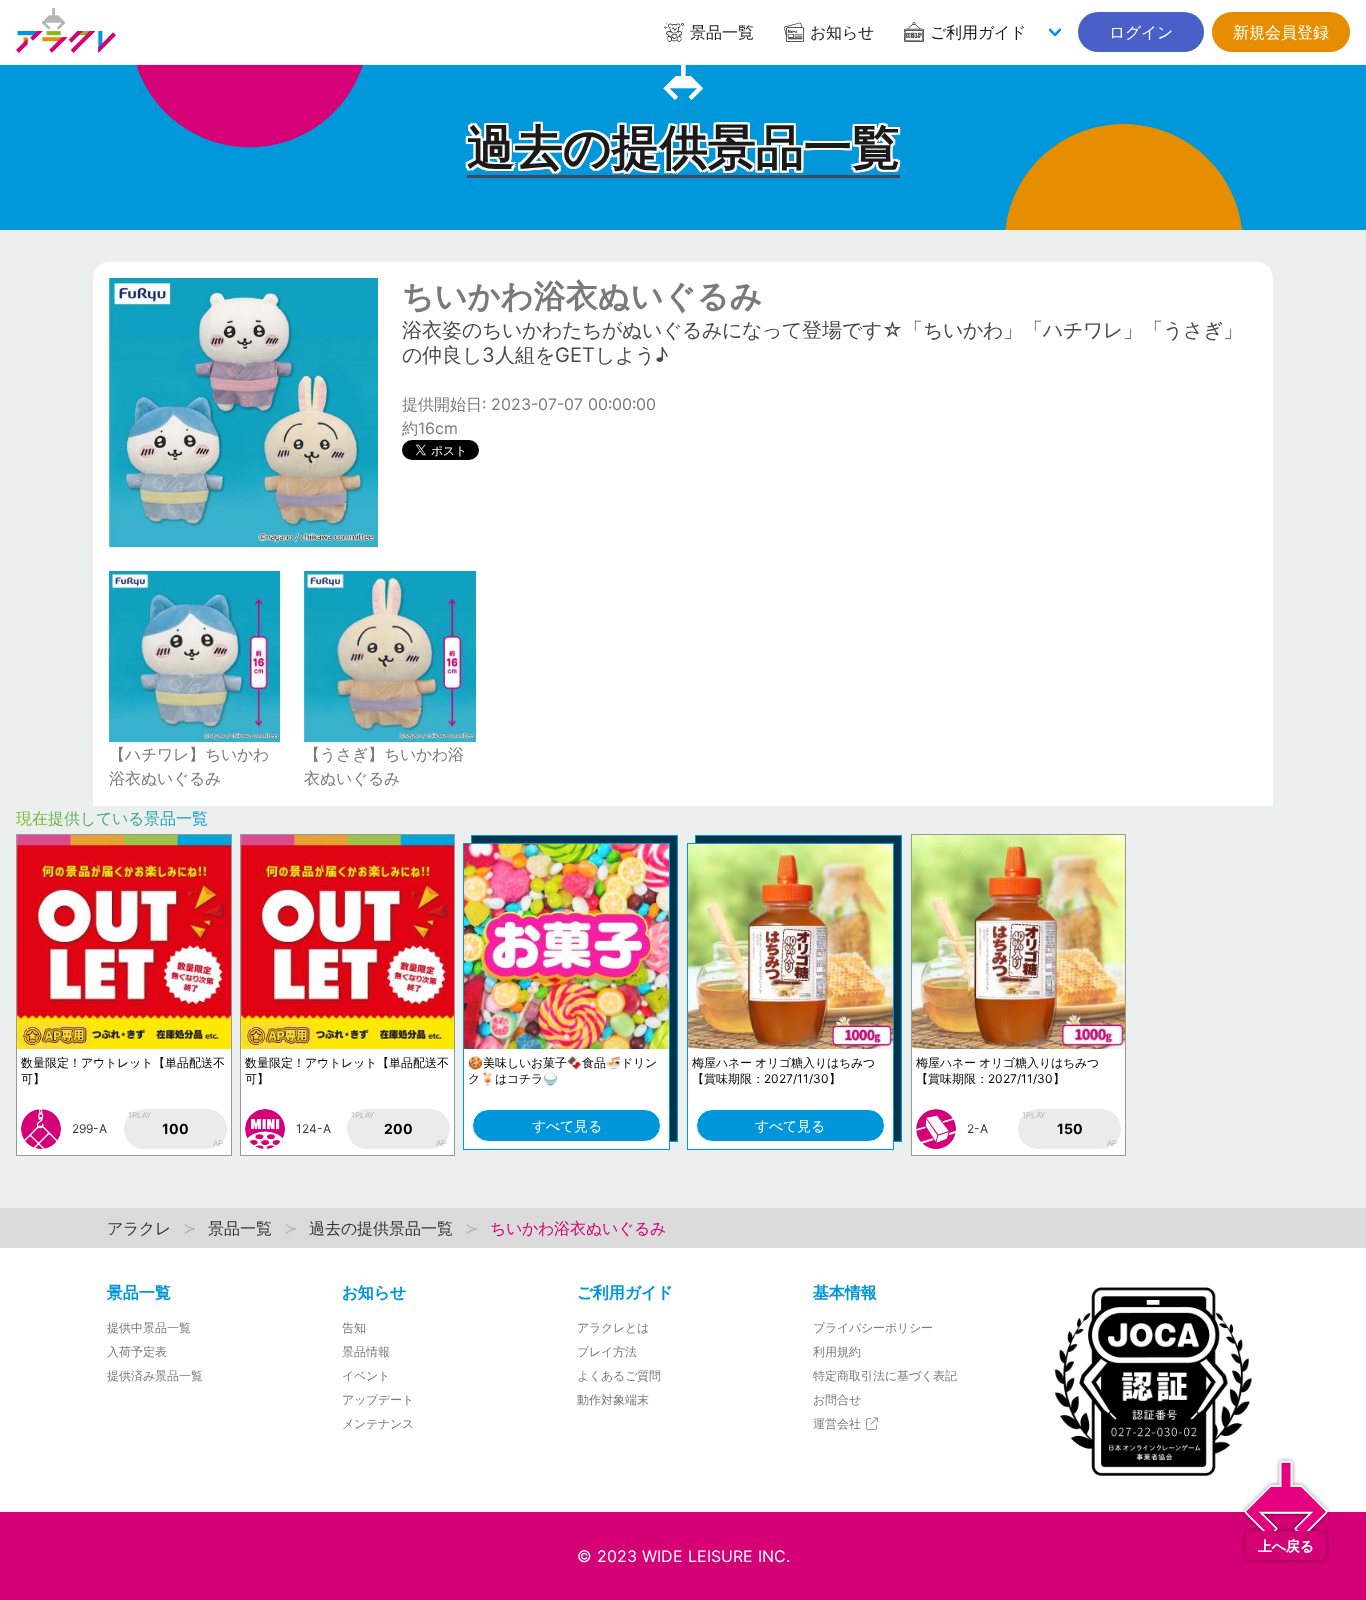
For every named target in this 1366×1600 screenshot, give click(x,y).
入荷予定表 (137, 1351)
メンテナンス (378, 1423)
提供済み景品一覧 (155, 1375)
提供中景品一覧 (149, 1327)
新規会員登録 (1281, 32)
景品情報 (366, 1351)
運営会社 (838, 1423)
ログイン (1141, 32)
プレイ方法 (607, 1351)
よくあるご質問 (619, 1375)
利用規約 (837, 1351)
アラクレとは (613, 1327)
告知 (354, 1327)
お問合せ (837, 1399)
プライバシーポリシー (873, 1327)
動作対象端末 (613, 1399)
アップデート (378, 1399)
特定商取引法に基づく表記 (885, 1375)
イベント (366, 1375)
